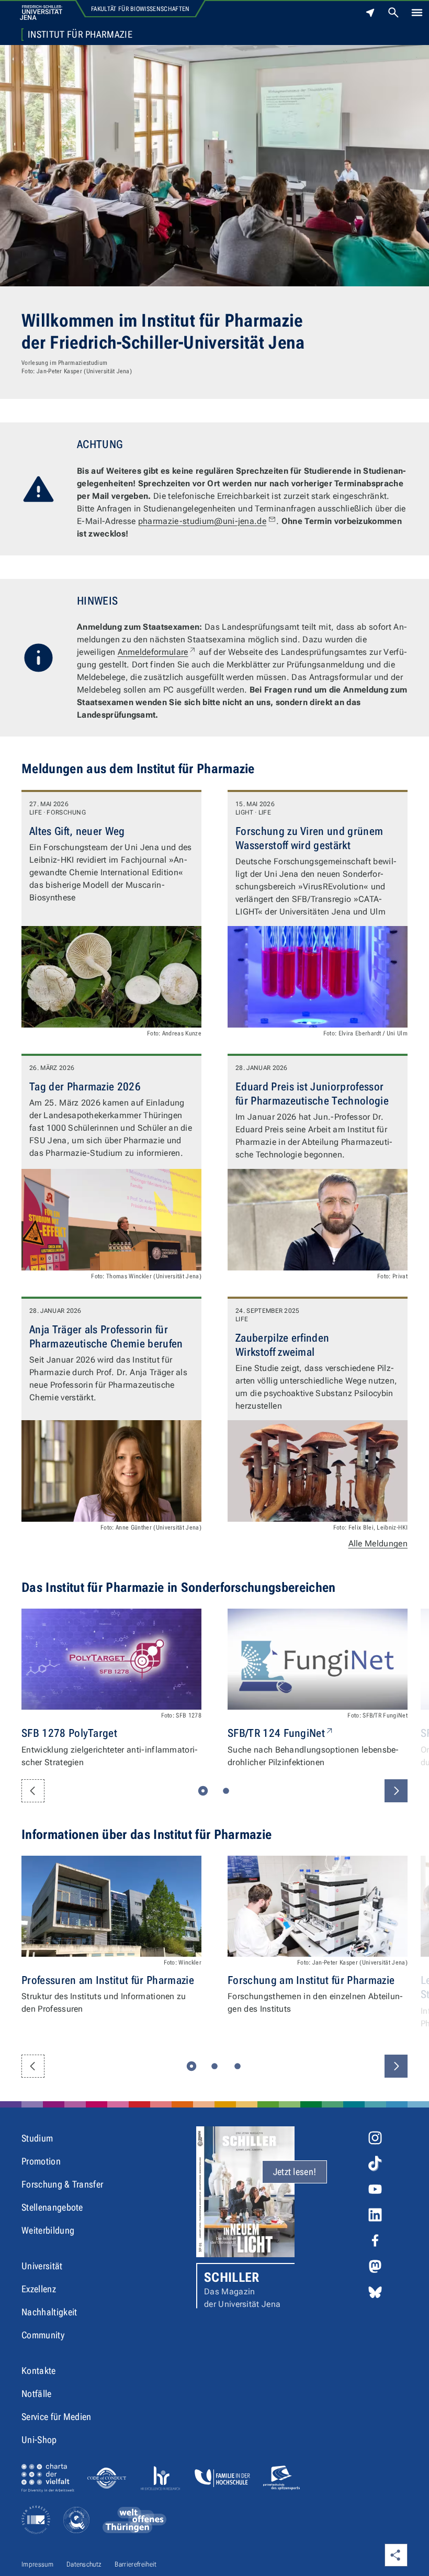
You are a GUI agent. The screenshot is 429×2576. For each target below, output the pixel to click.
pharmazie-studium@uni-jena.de (202, 521)
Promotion (41, 2161)
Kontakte (39, 2371)
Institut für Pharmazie (80, 35)
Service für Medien (57, 2417)
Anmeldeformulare (157, 652)
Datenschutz (84, 2564)
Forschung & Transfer (62, 2184)
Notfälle (37, 2394)
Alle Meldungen (378, 1543)
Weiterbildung (48, 2230)
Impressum (37, 2564)
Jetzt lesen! (295, 2172)
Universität (42, 2266)
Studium (37, 2138)
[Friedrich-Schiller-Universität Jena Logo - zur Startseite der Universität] (41, 13)
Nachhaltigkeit (49, 2312)
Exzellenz (39, 2289)
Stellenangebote (52, 2207)
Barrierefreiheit (136, 2564)
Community (43, 2335)
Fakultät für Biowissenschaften (140, 9)
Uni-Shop (39, 2440)
